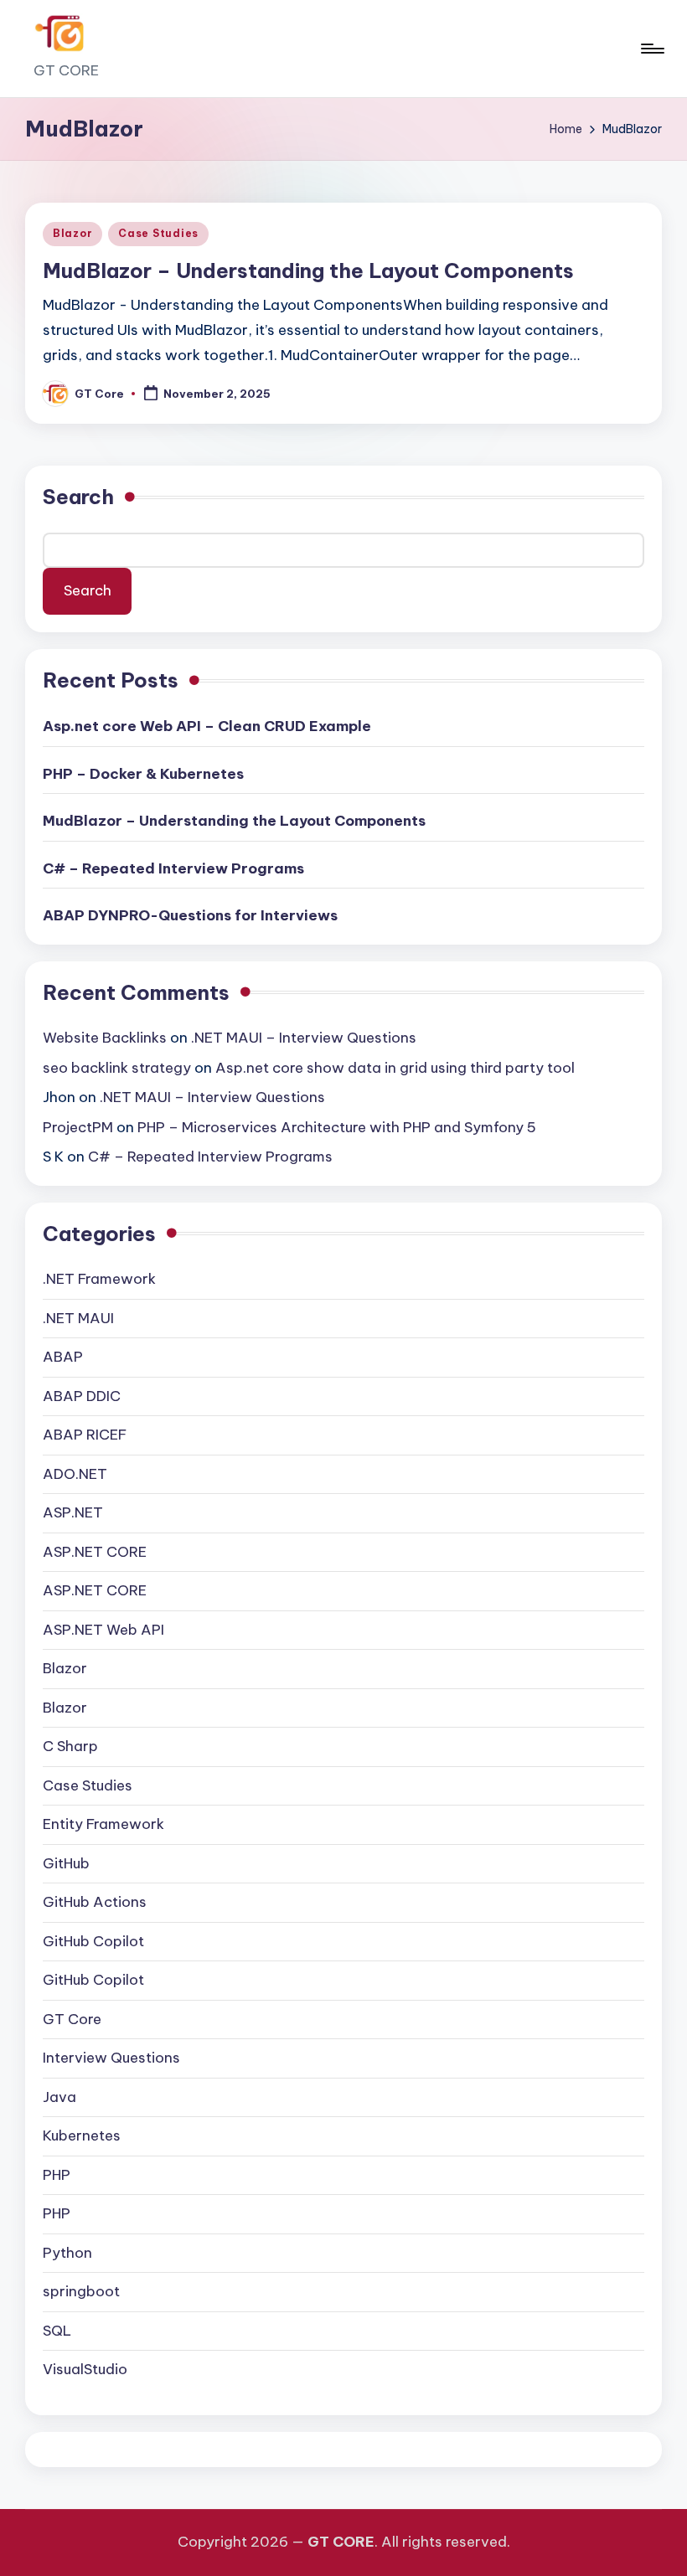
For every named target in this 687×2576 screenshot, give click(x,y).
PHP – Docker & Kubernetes (143, 774)
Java (59, 2097)
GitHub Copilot (93, 1941)
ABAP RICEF (85, 1435)
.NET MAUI (78, 1318)
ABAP (63, 1357)
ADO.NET (75, 1474)
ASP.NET (73, 1512)
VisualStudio (85, 2369)
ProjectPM (78, 1127)
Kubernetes (82, 2136)
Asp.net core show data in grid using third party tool (395, 1068)
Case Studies (158, 233)
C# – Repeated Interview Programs (173, 868)
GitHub (66, 1863)
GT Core (72, 2019)
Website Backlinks (105, 1038)
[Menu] (651, 49)
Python (67, 2253)
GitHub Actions (95, 1902)
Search (78, 497)
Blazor (72, 233)
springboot (81, 2291)
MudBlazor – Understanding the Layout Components (308, 270)
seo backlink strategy (117, 1068)
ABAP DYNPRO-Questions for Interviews (190, 915)
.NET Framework (99, 1279)
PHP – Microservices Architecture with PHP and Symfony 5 (337, 1127)
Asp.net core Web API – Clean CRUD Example (207, 726)
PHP (57, 2175)
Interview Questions (111, 2058)
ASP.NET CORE (95, 1552)
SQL (57, 2331)
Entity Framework (103, 1824)
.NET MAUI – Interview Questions (304, 1038)
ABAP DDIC (82, 1396)
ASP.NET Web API (103, 1630)
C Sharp (70, 1746)
